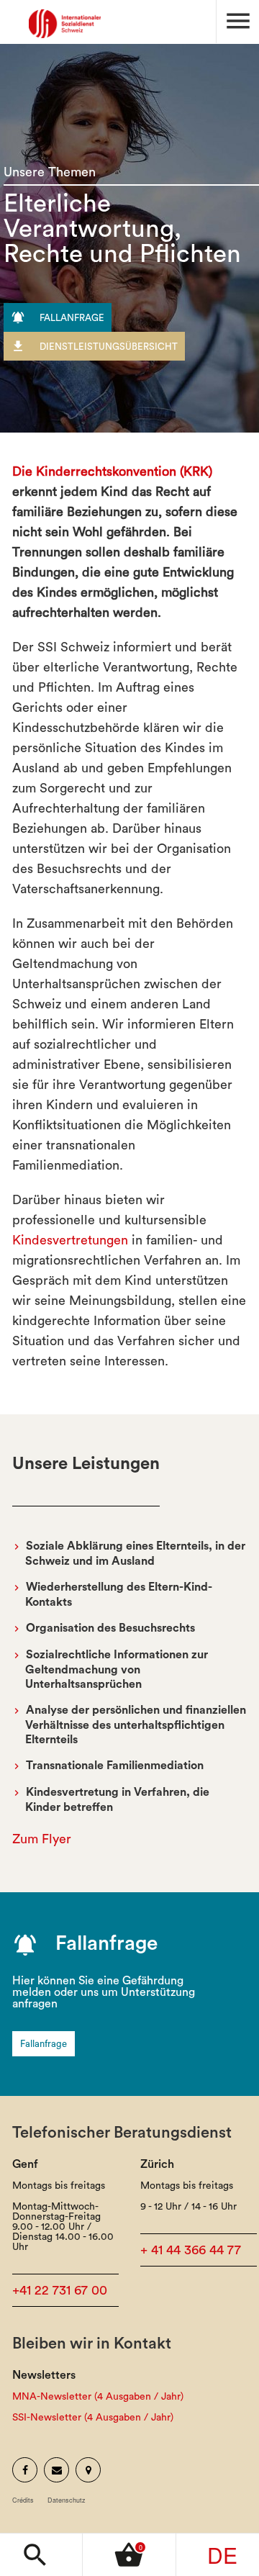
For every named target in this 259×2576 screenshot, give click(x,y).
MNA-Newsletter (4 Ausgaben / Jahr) (98, 2397)
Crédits (23, 2500)
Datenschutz (67, 2500)
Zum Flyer (42, 1839)
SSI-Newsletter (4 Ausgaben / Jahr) (93, 2418)
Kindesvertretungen (70, 1240)
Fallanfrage (44, 2044)
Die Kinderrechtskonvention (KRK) (112, 471)
